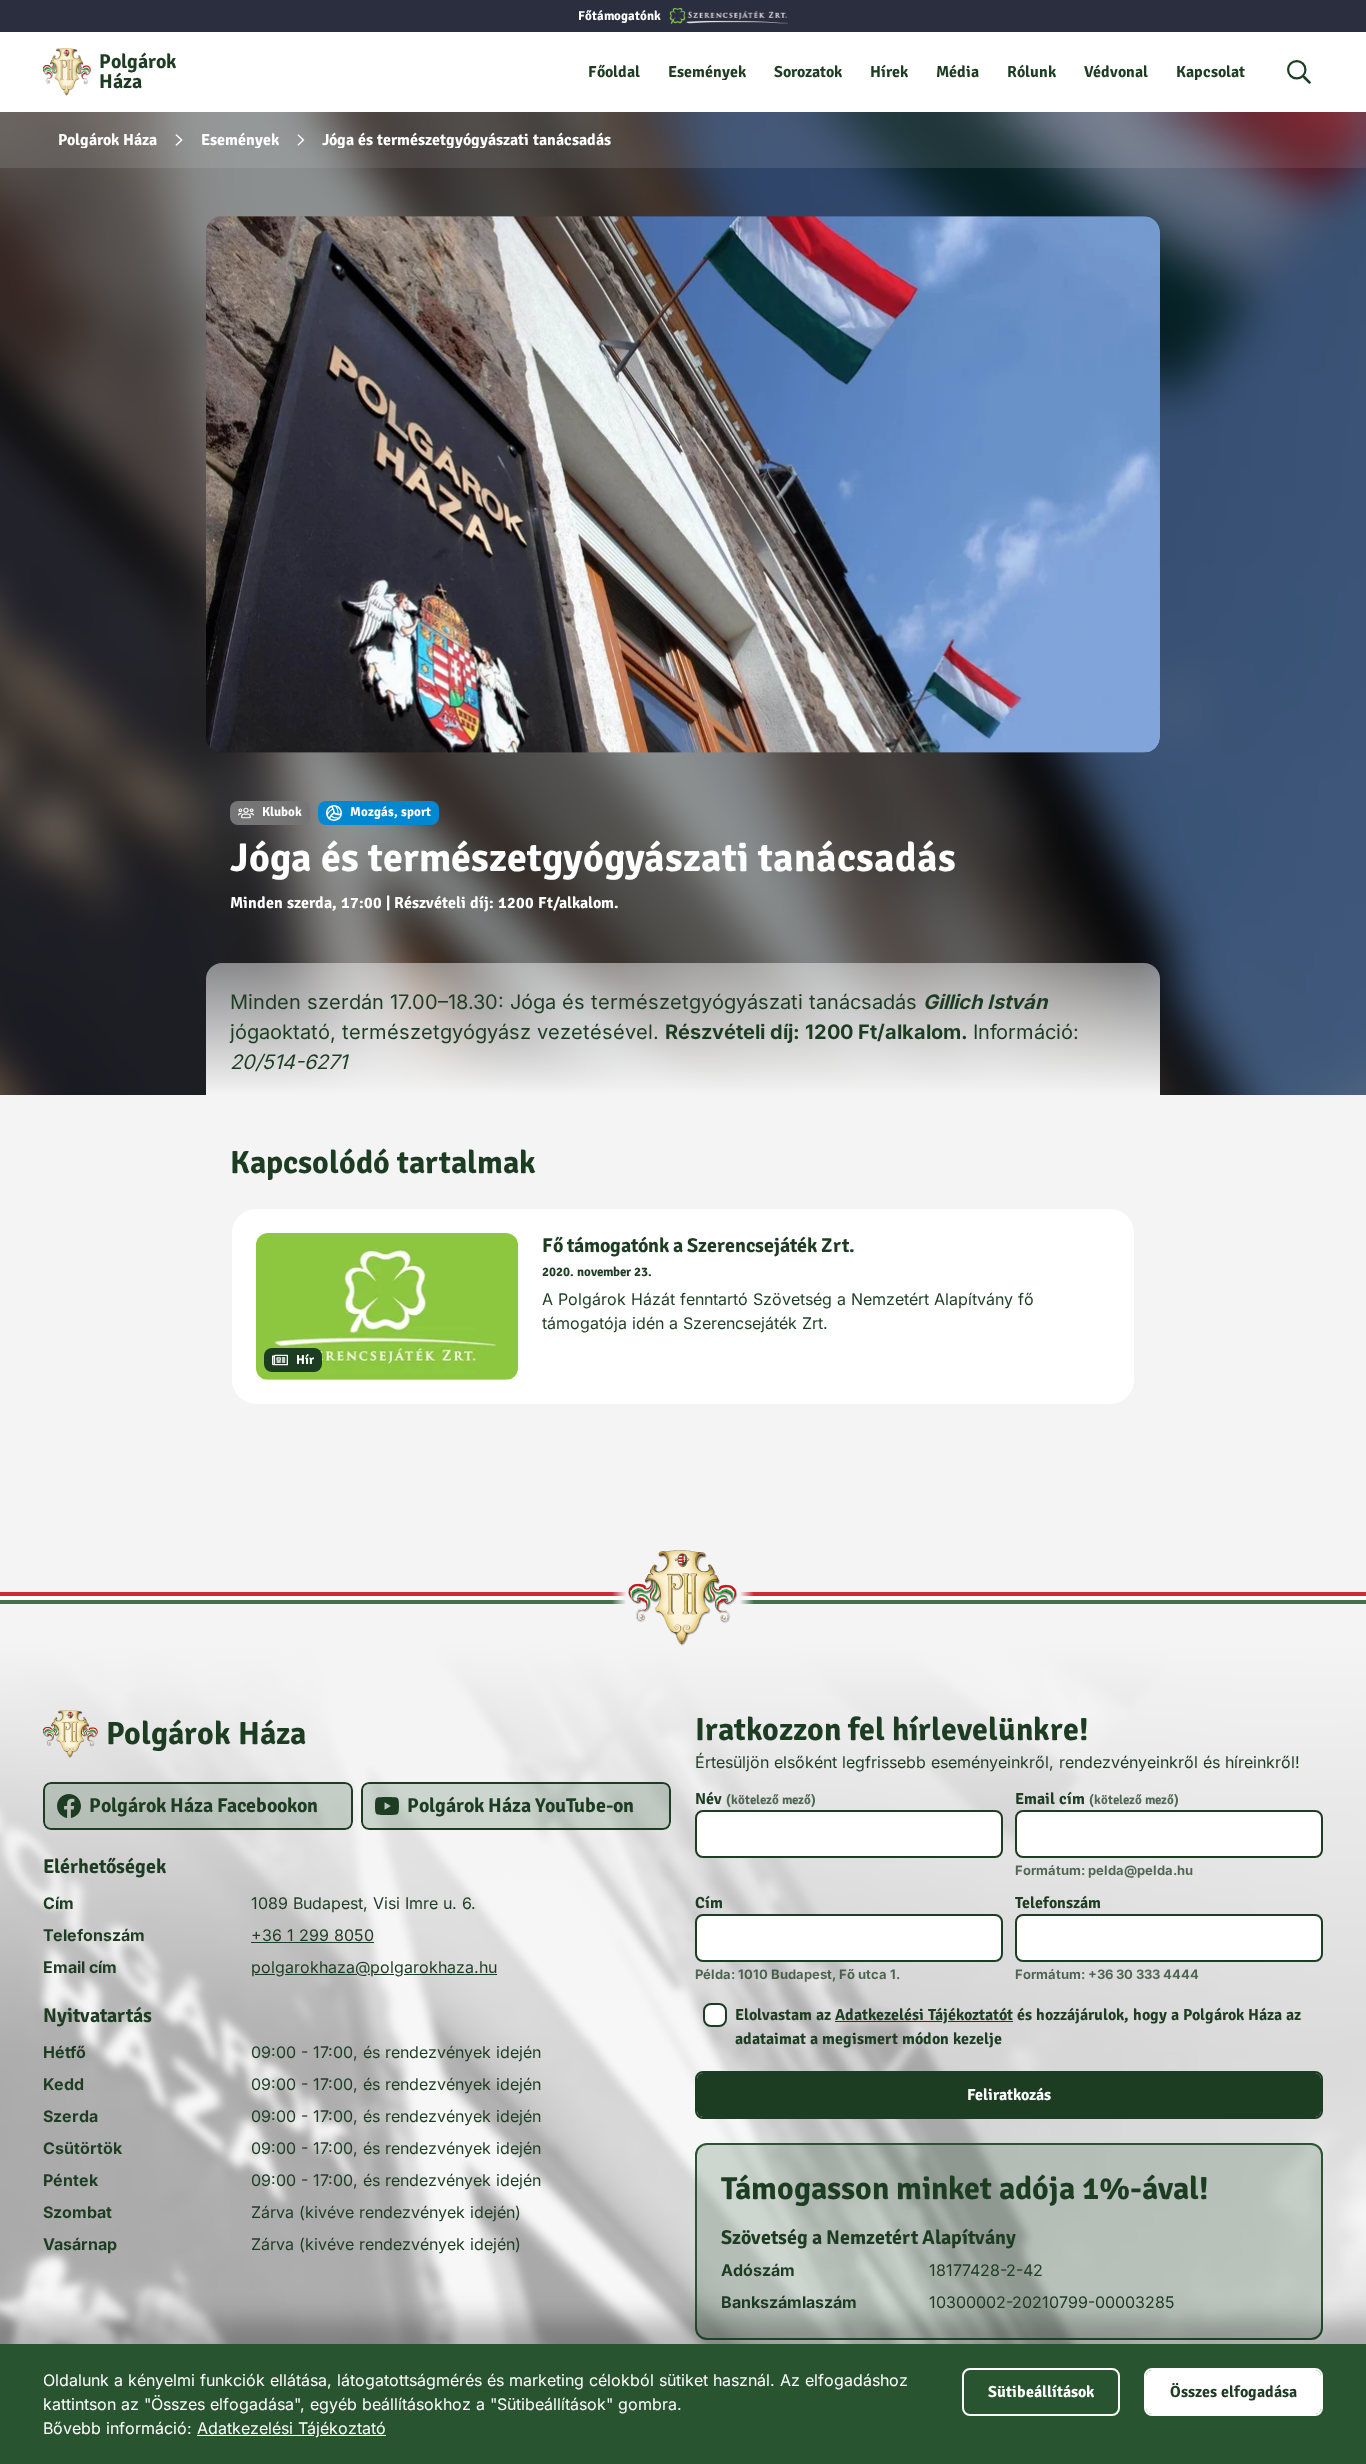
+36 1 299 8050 (312, 1935)
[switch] (1009, 2027)
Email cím (1097, 1799)
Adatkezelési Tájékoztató (291, 2428)
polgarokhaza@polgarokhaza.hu (374, 1967)
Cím (709, 1903)
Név (755, 1799)
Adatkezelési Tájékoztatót (924, 2015)
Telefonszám (1058, 1903)
